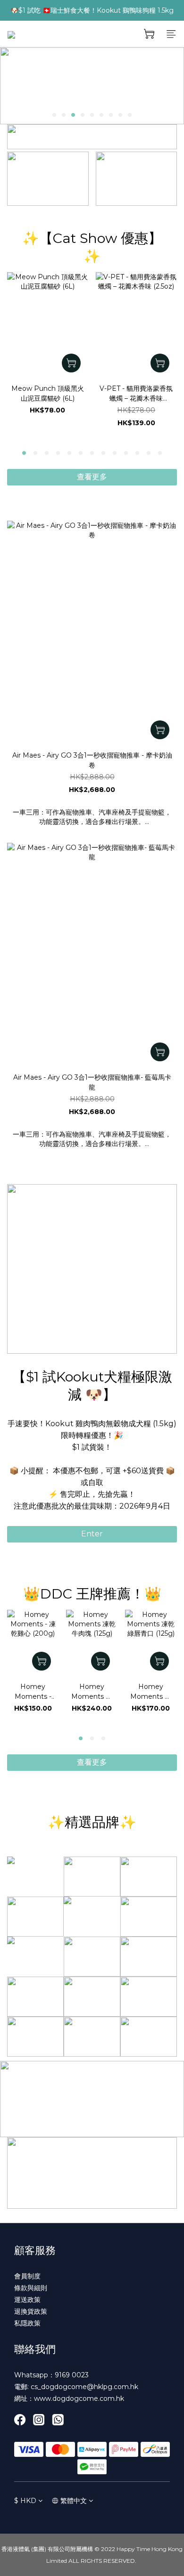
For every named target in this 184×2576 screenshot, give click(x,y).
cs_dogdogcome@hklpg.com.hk (84, 2387)
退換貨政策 (31, 2311)
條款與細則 (31, 2288)
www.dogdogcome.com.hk (79, 2398)
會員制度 (27, 2276)
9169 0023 (72, 2375)
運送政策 (27, 2300)
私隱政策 (27, 2323)
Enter (92, 1534)
